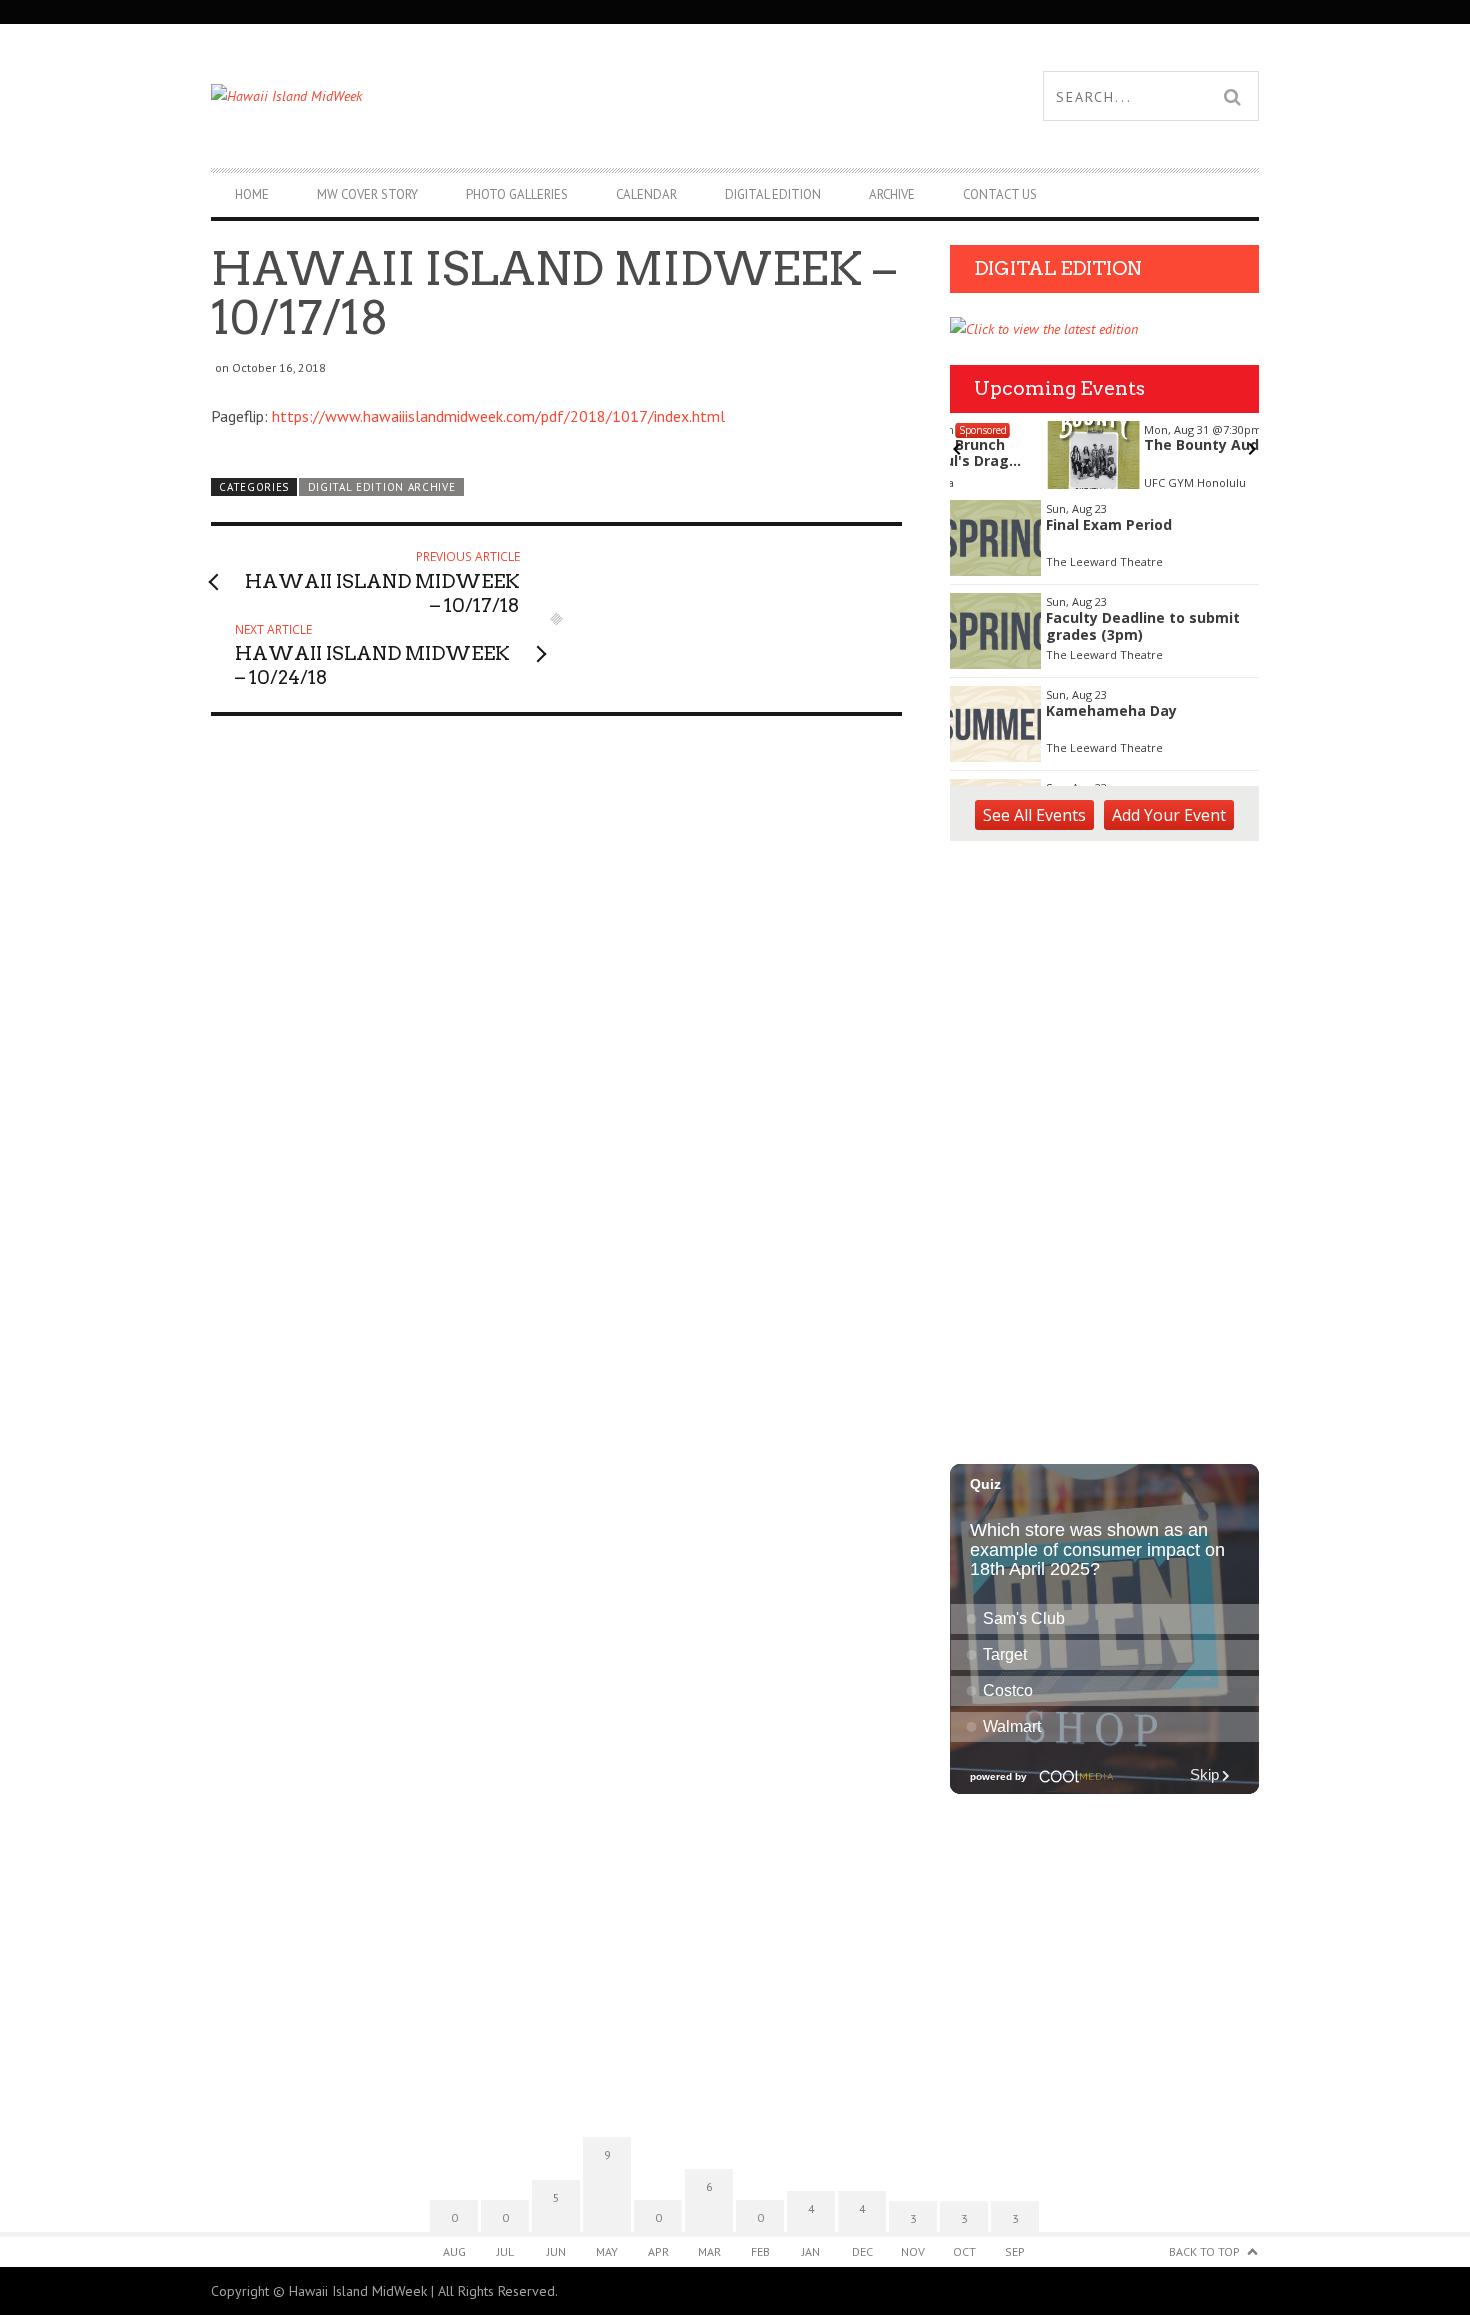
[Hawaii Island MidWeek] (473, 96)
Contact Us (1000, 194)
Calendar (646, 194)
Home (252, 194)
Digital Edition (773, 194)
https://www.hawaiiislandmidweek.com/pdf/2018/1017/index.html (498, 416)
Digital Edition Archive (382, 487)
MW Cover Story (367, 194)
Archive (892, 194)
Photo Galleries (517, 194)
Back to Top (1204, 2251)
